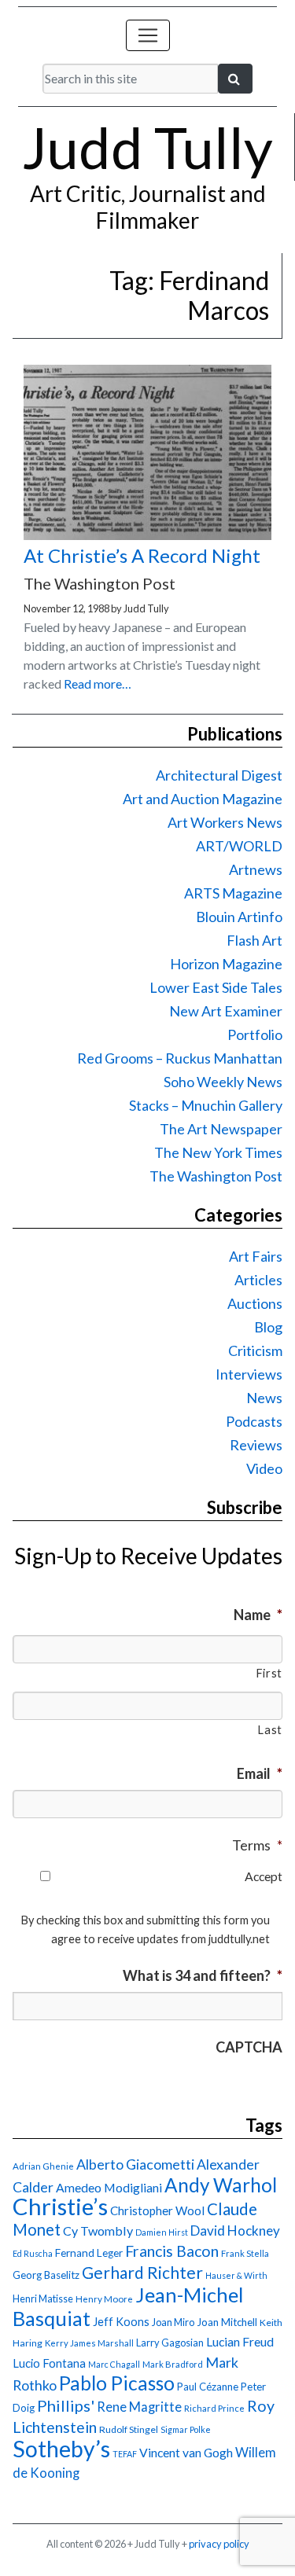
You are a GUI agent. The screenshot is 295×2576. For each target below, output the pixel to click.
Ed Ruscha (33, 2253)
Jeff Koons (121, 2322)
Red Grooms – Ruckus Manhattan (180, 1058)
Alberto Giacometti (135, 2164)
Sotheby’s (61, 2449)
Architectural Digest (219, 775)
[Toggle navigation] (148, 35)
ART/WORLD (239, 846)
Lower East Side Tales (216, 987)
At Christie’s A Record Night (142, 555)
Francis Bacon (172, 2251)
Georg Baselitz (46, 2275)
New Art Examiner (226, 1011)
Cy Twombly (98, 2231)
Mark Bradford (173, 2364)
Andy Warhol (221, 2185)
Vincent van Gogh (186, 2452)
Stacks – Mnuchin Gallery (206, 1105)
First (269, 1673)
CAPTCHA (249, 2047)
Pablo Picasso (117, 2383)
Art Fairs (256, 1256)
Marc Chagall (114, 2364)
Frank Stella (245, 2253)
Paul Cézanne (208, 2387)
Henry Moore (104, 2299)
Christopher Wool (157, 2210)
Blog (268, 1327)
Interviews (249, 1374)
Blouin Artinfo (239, 917)
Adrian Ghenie (43, 2166)
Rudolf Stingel (129, 2429)
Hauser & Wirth (236, 2275)
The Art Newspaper (221, 1129)
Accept (264, 1876)
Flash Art (254, 940)
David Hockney (235, 2231)
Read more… (98, 684)
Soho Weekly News (223, 1082)
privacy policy (219, 2544)
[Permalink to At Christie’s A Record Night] (147, 535)
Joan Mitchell (227, 2322)
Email (260, 1773)
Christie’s (60, 2206)
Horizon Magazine (226, 964)
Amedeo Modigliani (109, 2187)
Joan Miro (173, 2322)
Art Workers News (225, 822)
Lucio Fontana (49, 2363)
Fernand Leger (89, 2253)
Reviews (256, 1445)
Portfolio (255, 1034)
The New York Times (218, 1152)
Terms (257, 1845)
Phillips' (66, 2405)
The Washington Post (216, 1176)
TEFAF (125, 2454)
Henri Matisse (43, 2299)
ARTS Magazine (233, 893)
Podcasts (254, 1421)
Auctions (255, 1303)
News (264, 1398)
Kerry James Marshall (89, 2343)
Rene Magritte (139, 2407)
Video (264, 1468)
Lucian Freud (240, 2341)
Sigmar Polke (186, 2429)
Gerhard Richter (142, 2272)
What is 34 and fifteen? (203, 1975)
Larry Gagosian (170, 2343)
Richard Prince (214, 2408)
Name (258, 1615)
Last (270, 1730)
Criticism (255, 1350)
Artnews (256, 869)
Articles (258, 1280)
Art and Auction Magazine (203, 799)
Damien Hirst (162, 2232)
